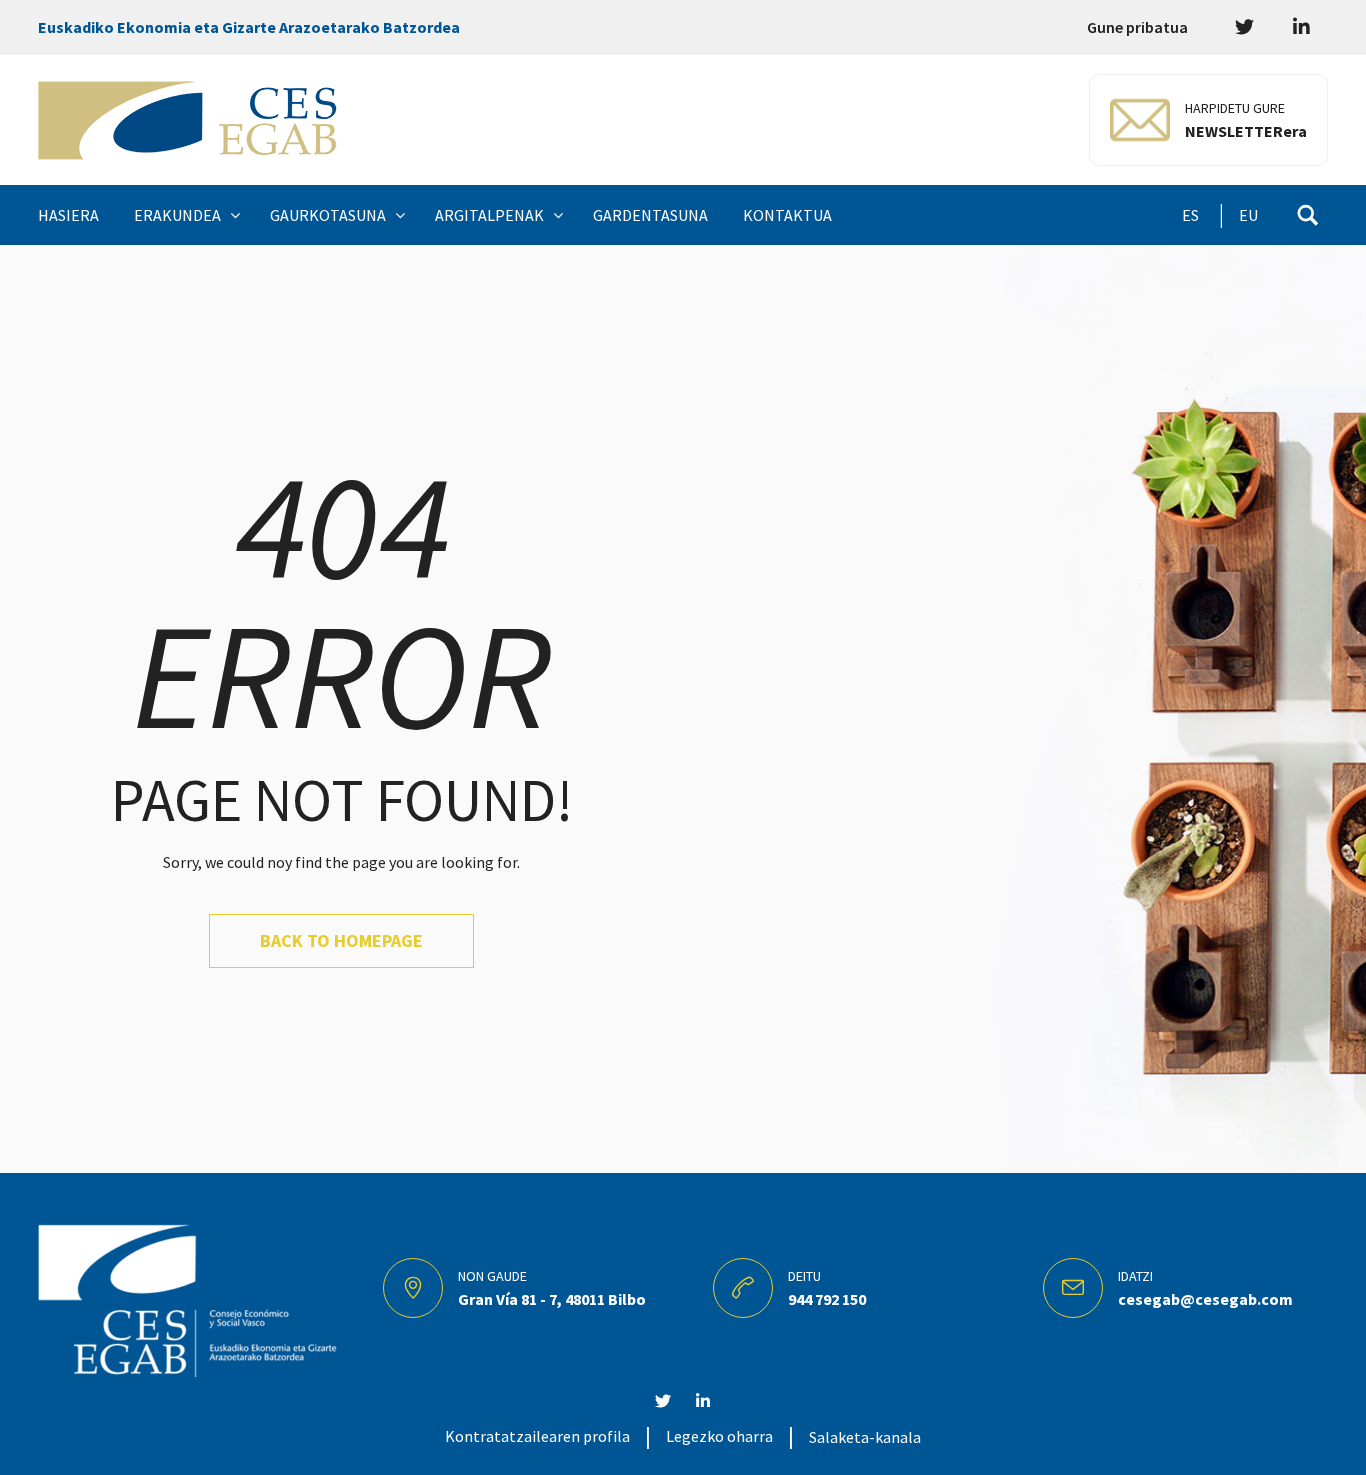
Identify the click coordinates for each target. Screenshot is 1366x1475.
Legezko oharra (719, 1436)
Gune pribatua (1137, 27)
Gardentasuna (650, 215)
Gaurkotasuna (328, 215)
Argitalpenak (489, 215)
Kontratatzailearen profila (537, 1436)
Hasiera (68, 215)
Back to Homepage (341, 940)
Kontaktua (787, 215)
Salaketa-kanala (865, 1437)
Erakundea (177, 215)
